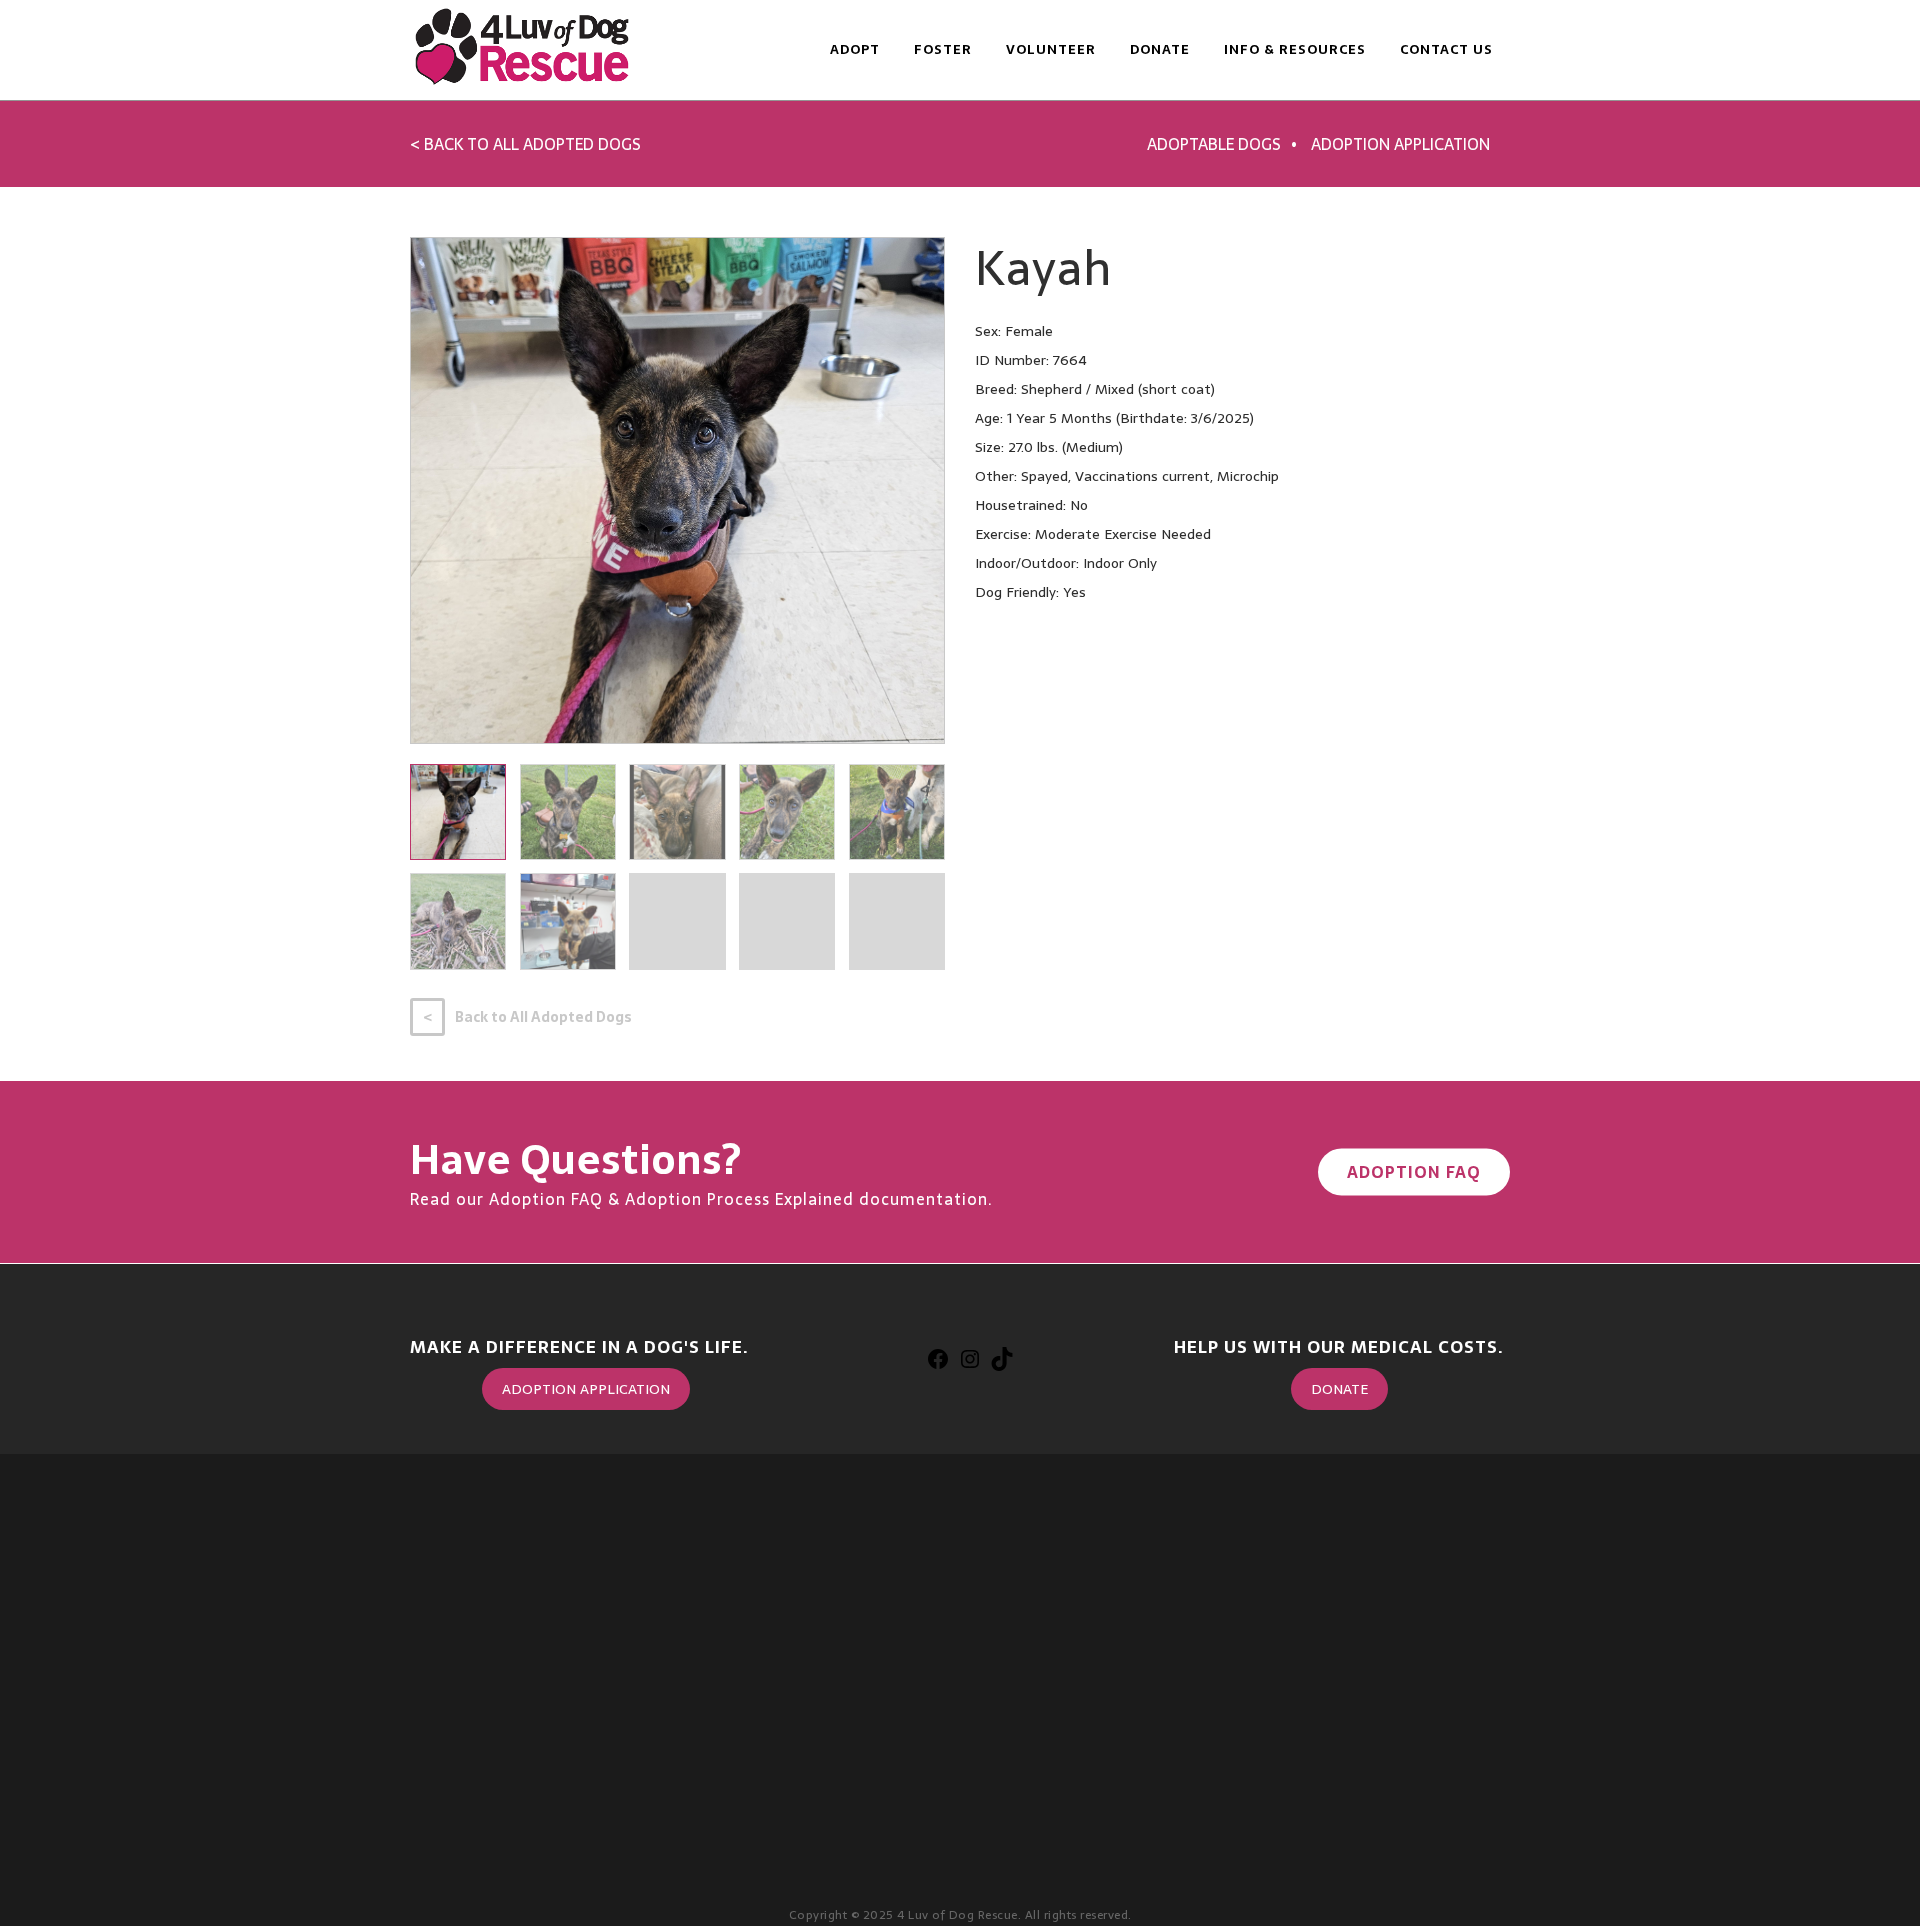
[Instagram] (970, 1365)
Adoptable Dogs (1214, 144)
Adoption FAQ (1414, 1172)
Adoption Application (1400, 144)
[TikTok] (1002, 1365)
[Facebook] (938, 1365)
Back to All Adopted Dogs (543, 1017)
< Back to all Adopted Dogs (525, 144)
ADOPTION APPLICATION (586, 1389)
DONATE (1339, 1389)
